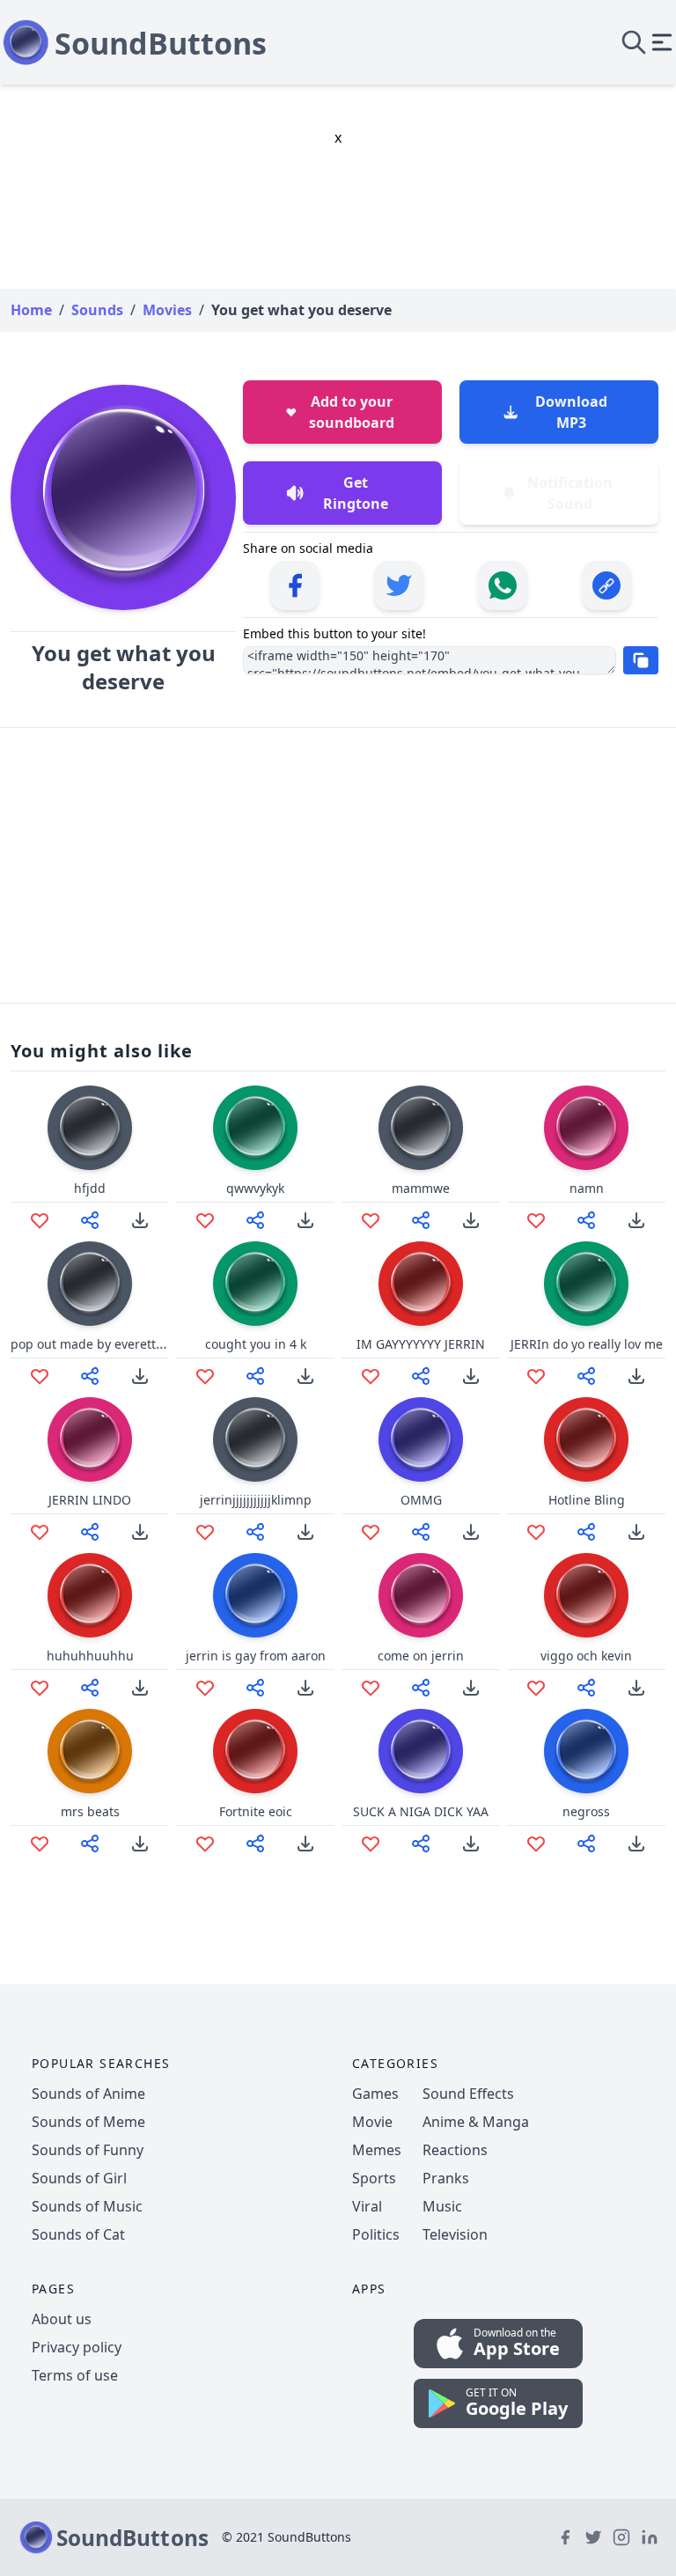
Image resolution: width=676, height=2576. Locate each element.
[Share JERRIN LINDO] (90, 1532)
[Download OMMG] (471, 1532)
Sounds (97, 310)
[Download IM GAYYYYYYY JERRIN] (471, 1376)
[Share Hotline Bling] (586, 1532)
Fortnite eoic (256, 1811)
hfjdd (90, 1188)
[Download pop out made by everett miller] (140, 1376)
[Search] (634, 42)
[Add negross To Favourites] (536, 1844)
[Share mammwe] (421, 1220)
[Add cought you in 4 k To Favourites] (205, 1376)
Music (442, 2206)
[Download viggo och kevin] (636, 1688)
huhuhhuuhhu (90, 1656)
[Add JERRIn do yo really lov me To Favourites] (536, 1376)
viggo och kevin (586, 1656)
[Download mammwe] (471, 1220)
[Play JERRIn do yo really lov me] (586, 1284)
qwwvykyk (255, 1188)
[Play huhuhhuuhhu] (90, 1595)
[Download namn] (636, 1220)
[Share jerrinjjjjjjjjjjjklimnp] (255, 1532)
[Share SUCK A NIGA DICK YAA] (421, 1844)
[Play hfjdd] (90, 1128)
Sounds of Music (87, 2206)
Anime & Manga (476, 2122)
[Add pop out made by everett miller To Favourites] (40, 1376)
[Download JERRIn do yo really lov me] (636, 1376)
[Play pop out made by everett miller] (90, 1284)
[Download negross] (636, 1844)
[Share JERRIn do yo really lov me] (586, 1376)
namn (587, 1188)
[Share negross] (586, 1844)
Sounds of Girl (79, 2178)
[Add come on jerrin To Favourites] (371, 1688)
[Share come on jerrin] (421, 1688)
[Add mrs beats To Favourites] (40, 1844)
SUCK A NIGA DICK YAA (421, 1811)
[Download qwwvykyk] (305, 1220)
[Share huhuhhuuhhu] (90, 1688)
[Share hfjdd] (90, 1220)
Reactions (455, 2150)
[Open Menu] (662, 42)
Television (455, 2234)
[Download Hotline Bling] (636, 1532)
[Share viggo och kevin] (586, 1688)
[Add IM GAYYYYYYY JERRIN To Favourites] (371, 1376)
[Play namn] (586, 1128)
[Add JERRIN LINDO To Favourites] (40, 1532)
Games (375, 2094)
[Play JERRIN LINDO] (90, 1439)
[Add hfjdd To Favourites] (40, 1220)
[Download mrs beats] (140, 1844)
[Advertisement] (338, 865)
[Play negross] (586, 1751)
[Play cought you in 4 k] (255, 1284)
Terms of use (75, 2375)
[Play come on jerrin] (421, 1595)
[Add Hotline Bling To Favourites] (536, 1532)
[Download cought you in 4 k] (305, 1376)
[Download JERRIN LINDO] (140, 1532)
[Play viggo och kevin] (586, 1595)
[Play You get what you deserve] (123, 497)
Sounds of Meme (88, 2122)
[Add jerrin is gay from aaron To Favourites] (205, 1688)
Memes (377, 2150)
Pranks (446, 2178)
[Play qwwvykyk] (255, 1128)
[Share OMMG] (421, 1532)
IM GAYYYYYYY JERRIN (421, 1344)
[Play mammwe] (421, 1128)
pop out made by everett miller (102, 1344)
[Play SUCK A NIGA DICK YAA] (421, 1751)
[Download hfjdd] (140, 1220)
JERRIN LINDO (90, 1500)
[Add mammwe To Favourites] (371, 1220)
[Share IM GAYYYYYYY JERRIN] (421, 1376)
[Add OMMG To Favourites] (371, 1532)
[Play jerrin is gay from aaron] (255, 1595)
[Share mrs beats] (90, 1844)
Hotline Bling (587, 1500)
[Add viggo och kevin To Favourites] (536, 1688)
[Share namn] (586, 1220)
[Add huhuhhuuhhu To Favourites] (40, 1688)
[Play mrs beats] (90, 1751)
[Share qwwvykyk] (255, 1220)
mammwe (421, 1188)
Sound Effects (468, 2094)
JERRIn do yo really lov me (587, 1344)
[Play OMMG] (421, 1439)
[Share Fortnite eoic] (255, 1844)
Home (31, 310)
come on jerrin (421, 1656)
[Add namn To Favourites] (536, 1220)
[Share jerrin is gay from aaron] (255, 1688)
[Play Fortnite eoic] (255, 1751)
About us (62, 2319)
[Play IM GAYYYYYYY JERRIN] (421, 1284)
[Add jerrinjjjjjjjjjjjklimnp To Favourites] (205, 1532)
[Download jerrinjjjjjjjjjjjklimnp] (305, 1532)
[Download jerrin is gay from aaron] (305, 1688)
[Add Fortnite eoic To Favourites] (205, 1844)
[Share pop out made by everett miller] (90, 1376)
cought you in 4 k (256, 1344)
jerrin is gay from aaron (256, 1656)
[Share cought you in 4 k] (255, 1376)
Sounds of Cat (78, 2234)
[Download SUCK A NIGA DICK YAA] (471, 1844)
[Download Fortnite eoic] (305, 1844)
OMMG (421, 1500)
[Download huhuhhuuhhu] (140, 1688)
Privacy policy (77, 2347)
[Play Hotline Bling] (586, 1439)
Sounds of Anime (88, 2094)
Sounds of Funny (88, 2150)
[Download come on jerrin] (471, 1688)
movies (167, 310)
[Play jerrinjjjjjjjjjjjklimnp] (255, 1439)
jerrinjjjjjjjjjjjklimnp (256, 1500)
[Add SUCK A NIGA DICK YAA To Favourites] (371, 1844)
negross (586, 1811)
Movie (372, 2122)
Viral (367, 2206)
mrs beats (90, 1811)
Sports (374, 2178)
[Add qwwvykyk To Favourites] (205, 1220)
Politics (376, 2234)
